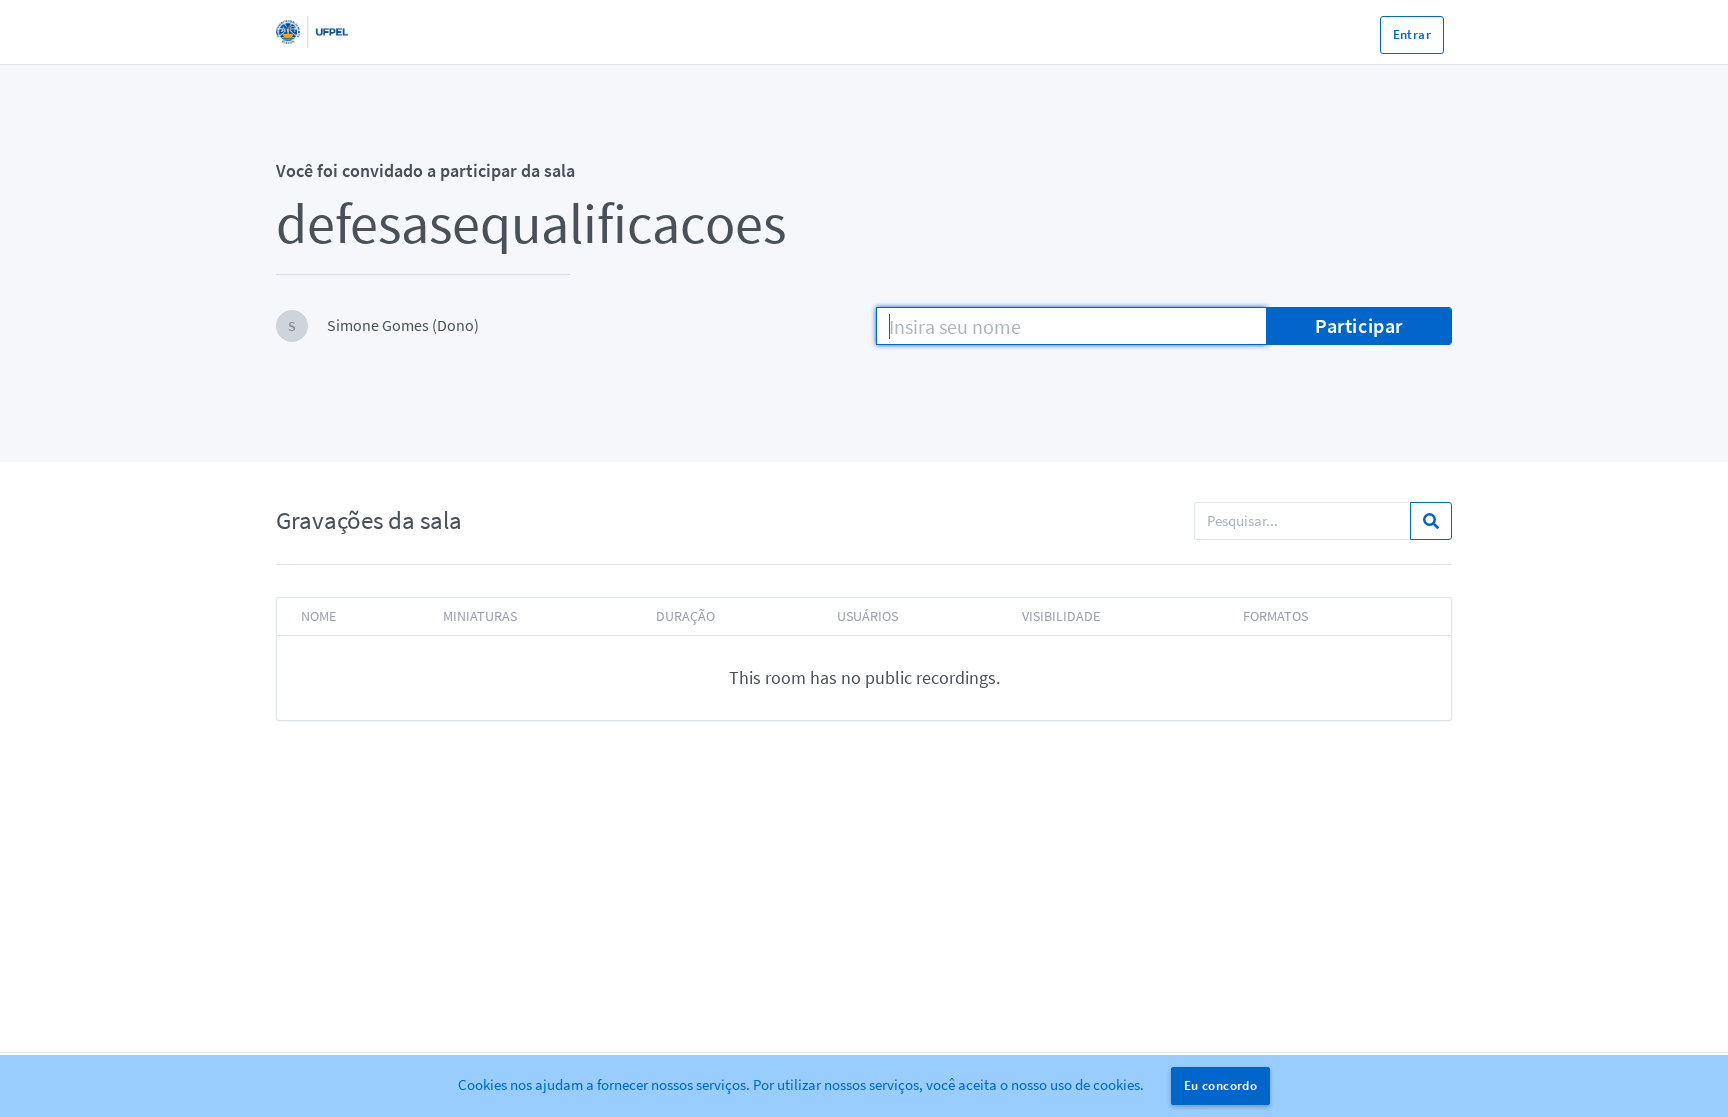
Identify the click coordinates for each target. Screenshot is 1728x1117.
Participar (1359, 325)
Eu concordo (1220, 1085)
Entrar (1412, 34)
